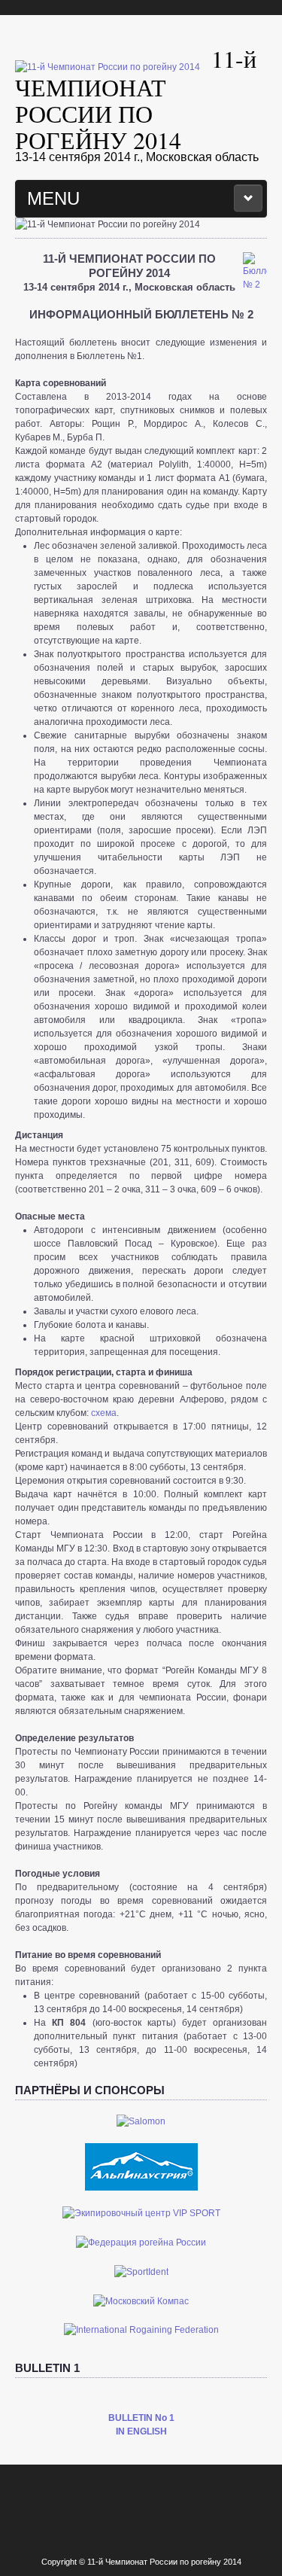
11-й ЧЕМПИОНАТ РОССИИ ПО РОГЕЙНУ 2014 (136, 99)
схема (104, 1413)
